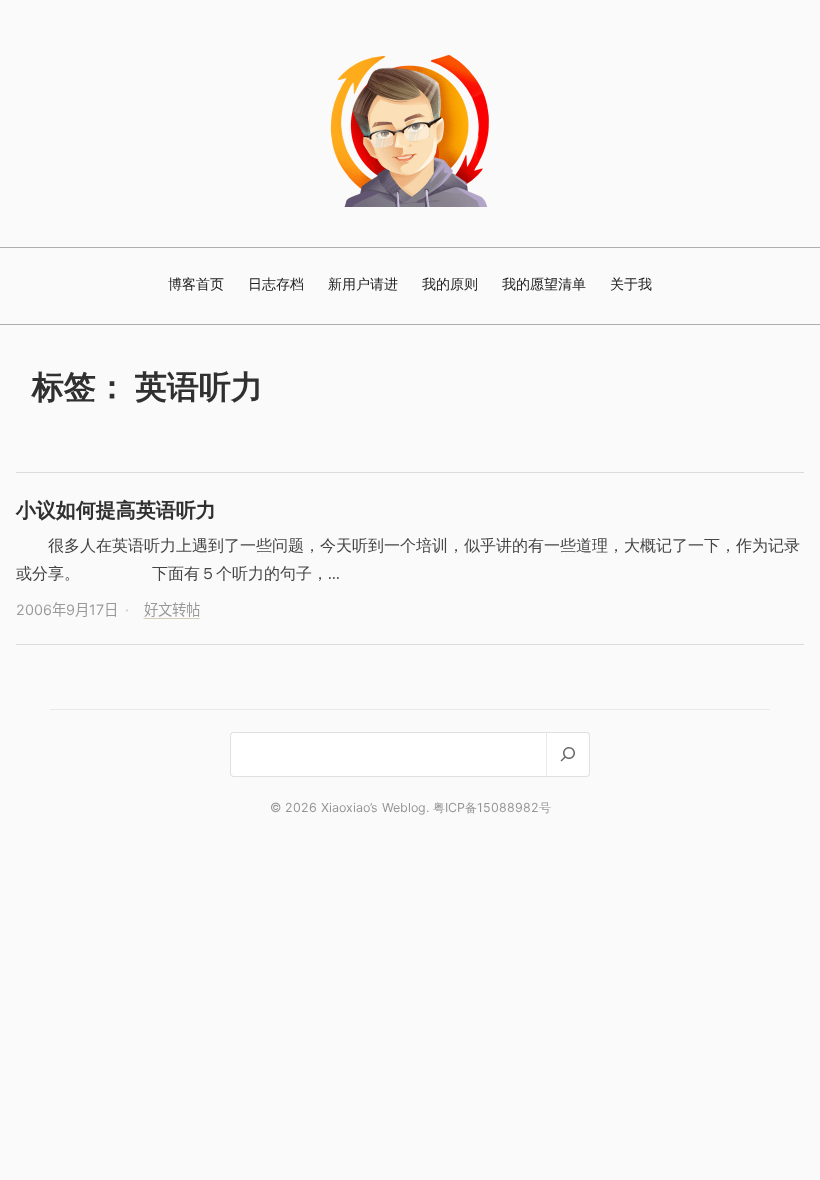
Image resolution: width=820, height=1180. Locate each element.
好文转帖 (172, 609)
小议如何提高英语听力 (116, 509)
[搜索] (567, 754)
